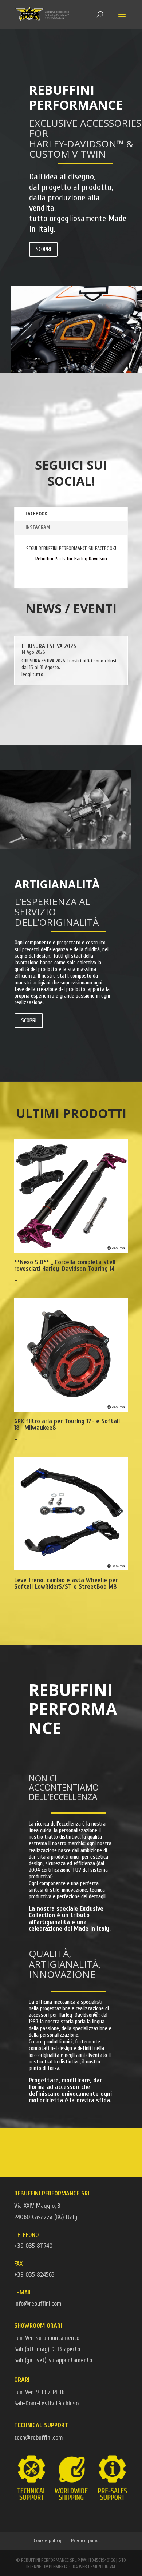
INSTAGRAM (38, 527)
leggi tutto (32, 674)
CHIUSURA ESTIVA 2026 (49, 646)
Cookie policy (48, 2541)
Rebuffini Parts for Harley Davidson (71, 559)
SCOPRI (43, 249)
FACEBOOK (36, 514)
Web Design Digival (97, 2567)
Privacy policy (86, 2541)
